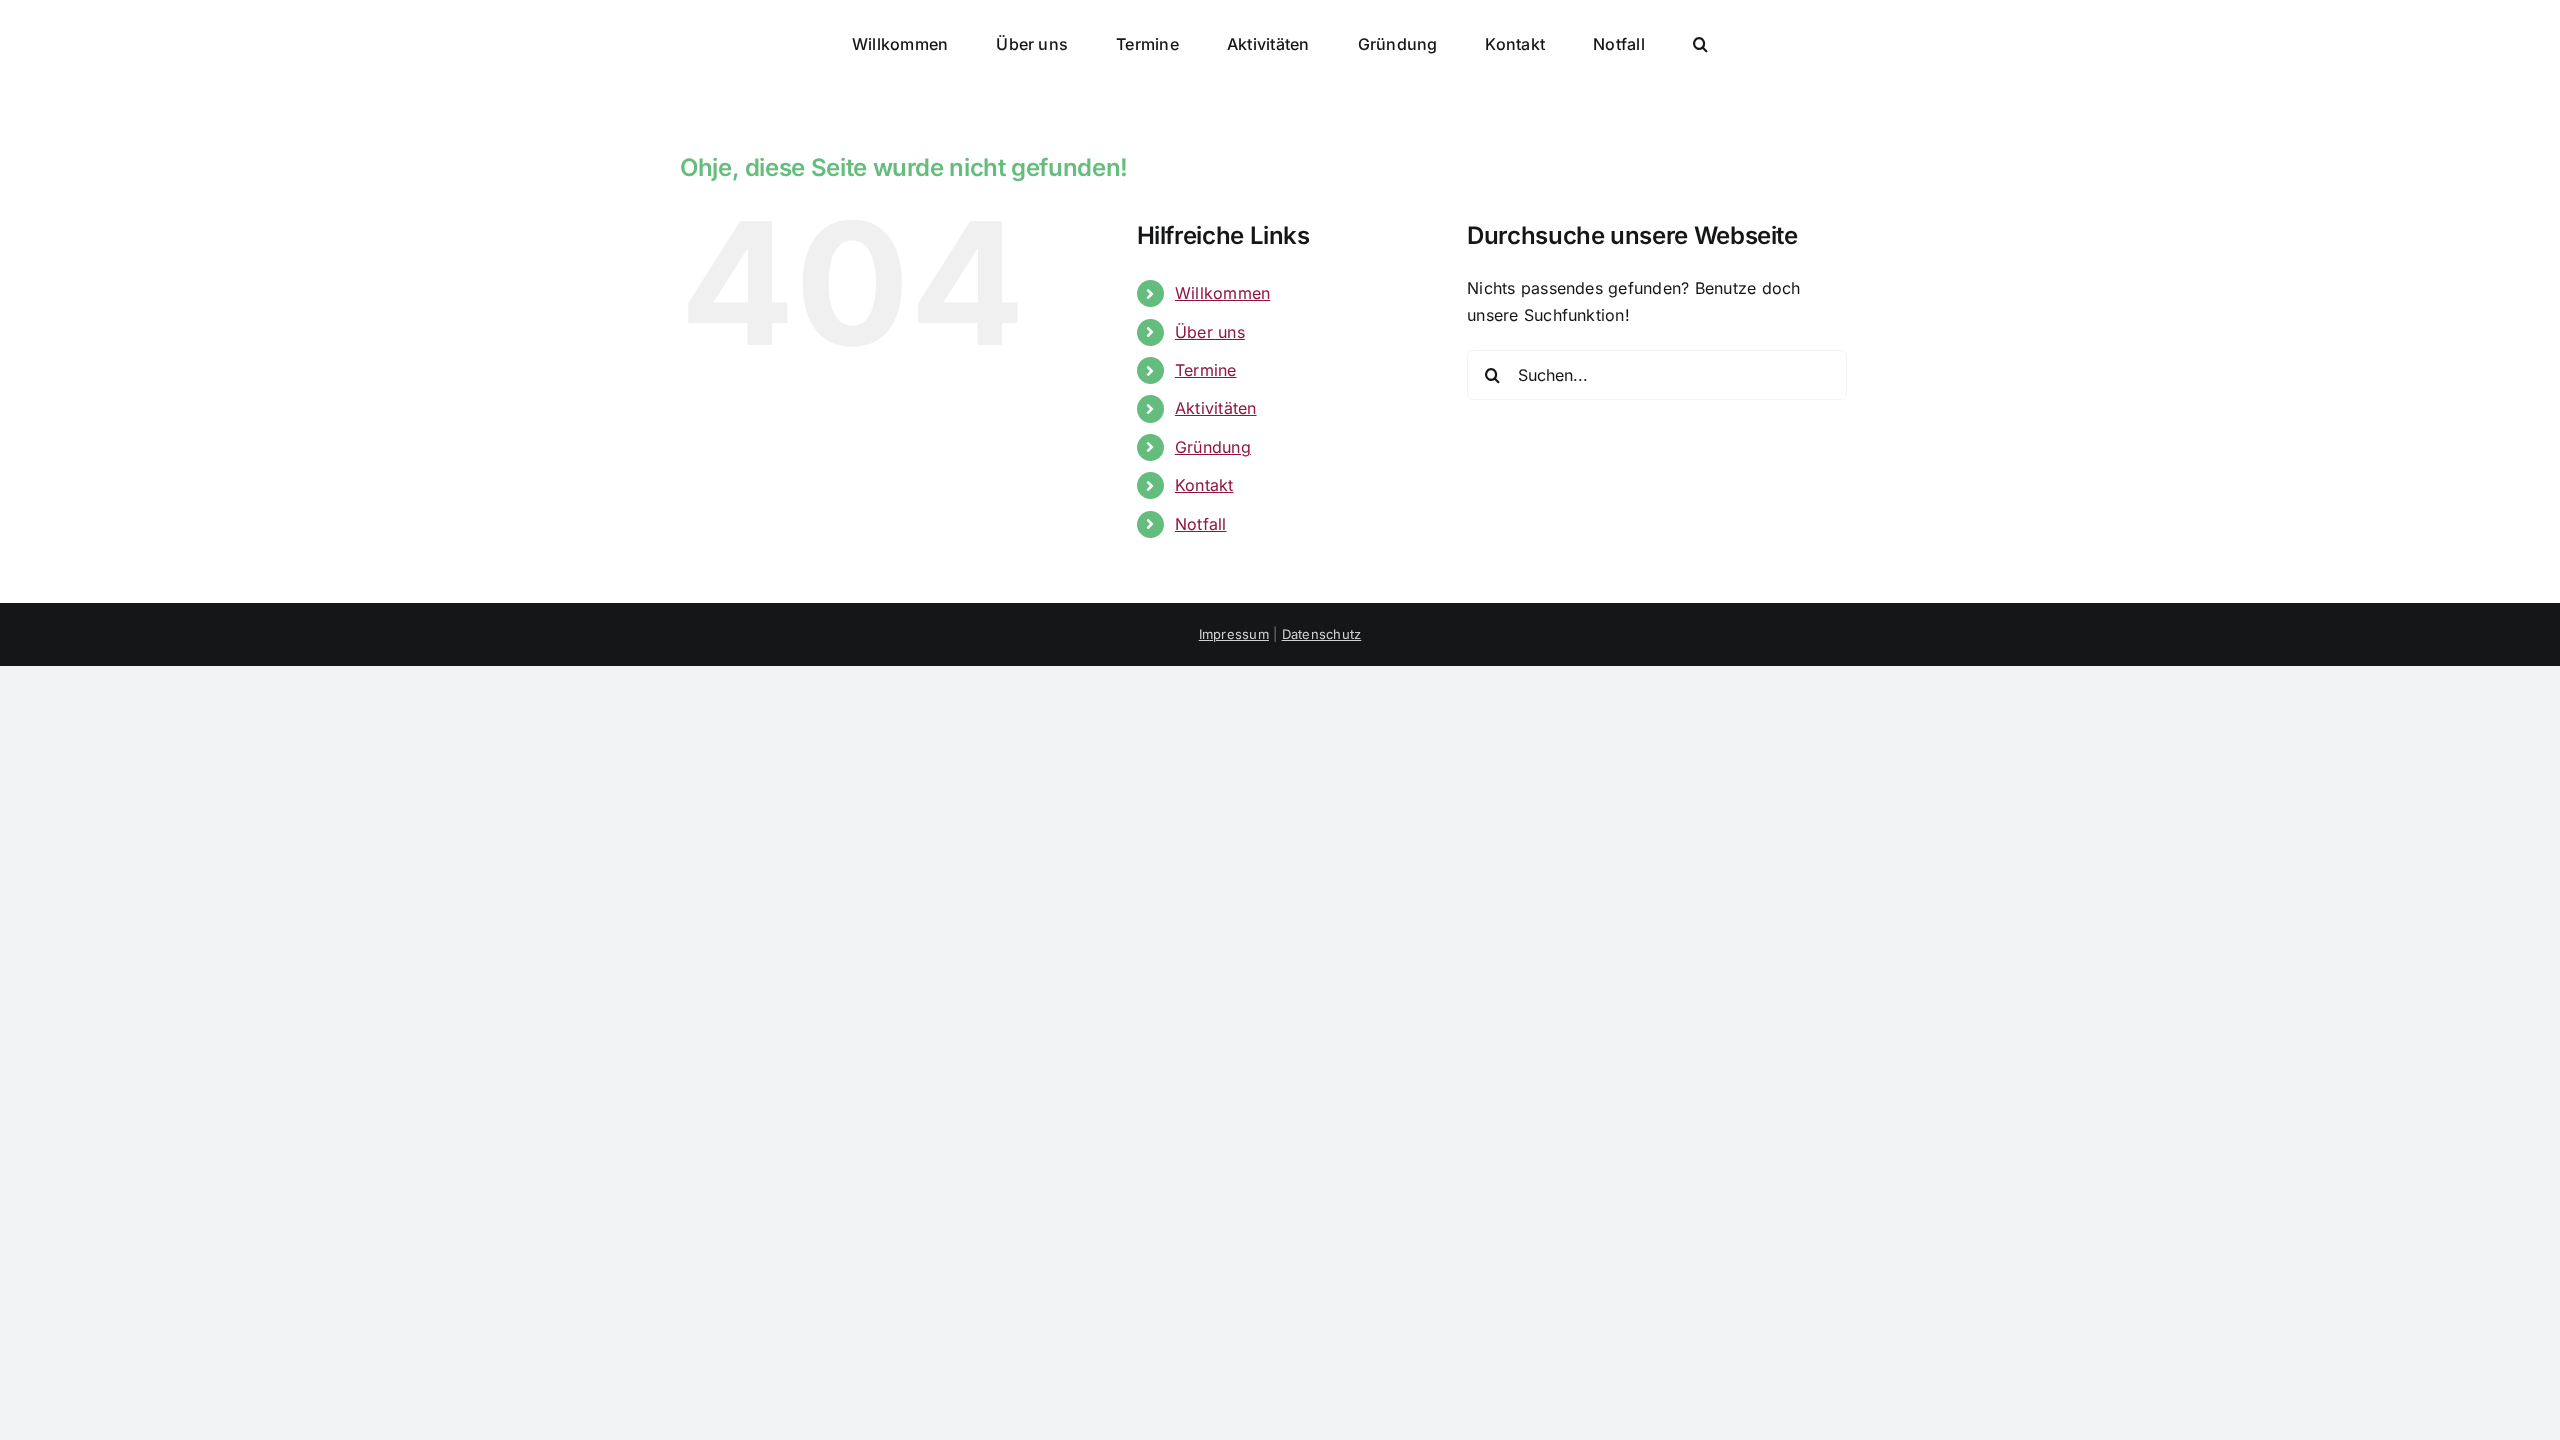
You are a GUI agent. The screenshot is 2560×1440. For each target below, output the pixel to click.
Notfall (1201, 524)
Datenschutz (1322, 634)
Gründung (1213, 447)
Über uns (1210, 332)
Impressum (1234, 634)
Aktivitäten (1216, 408)
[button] (1607, 42)
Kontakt (1204, 485)
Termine (1206, 370)
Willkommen (1222, 293)
